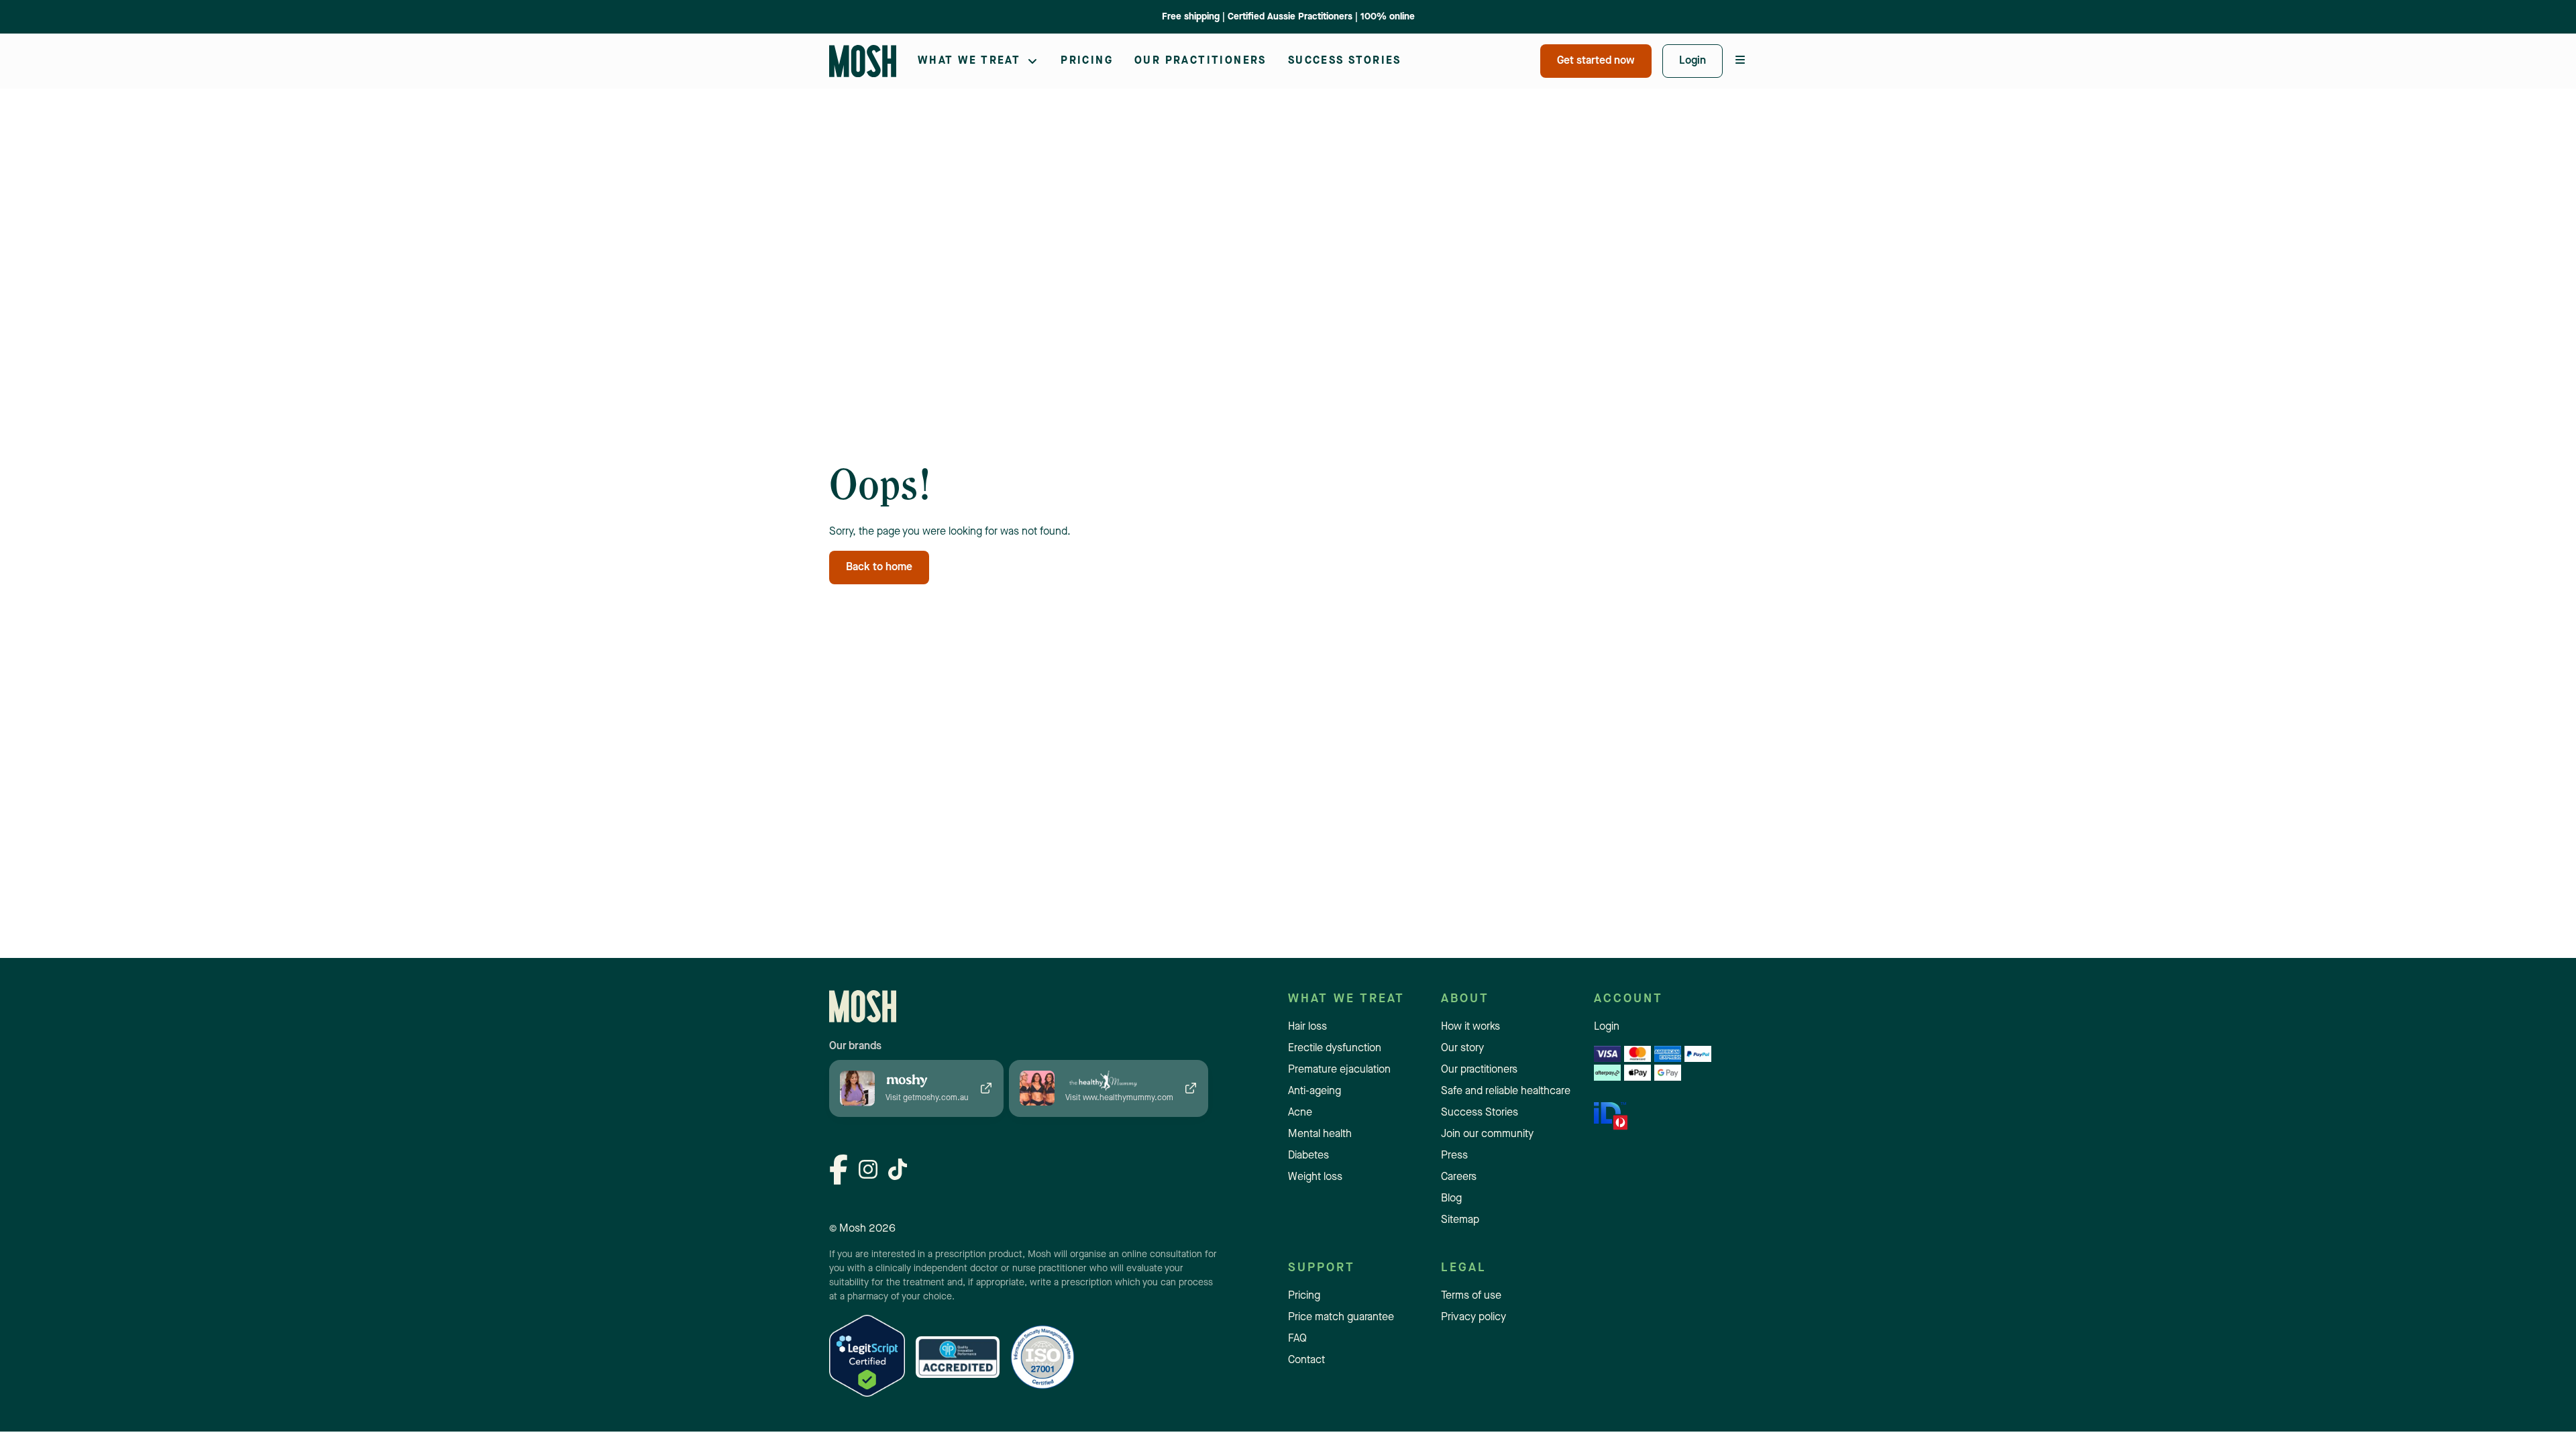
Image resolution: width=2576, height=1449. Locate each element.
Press (1454, 1156)
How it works (1470, 1027)
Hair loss (1307, 1027)
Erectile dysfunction (1335, 1049)
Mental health (1320, 1134)
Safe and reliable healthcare (1506, 1091)
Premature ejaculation (967, 43)
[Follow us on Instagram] (868, 1171)
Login (1607, 1027)
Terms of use (1471, 1296)
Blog (1451, 1199)
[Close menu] (1740, 61)
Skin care (1227, 43)
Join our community (1487, 1134)
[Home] (863, 61)
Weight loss (1315, 1177)
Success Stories (1345, 61)
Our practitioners (1200, 61)
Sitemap (1460, 1220)
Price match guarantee (1341, 1318)
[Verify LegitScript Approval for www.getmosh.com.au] (867, 1357)
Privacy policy (1473, 1318)
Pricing (1087, 61)
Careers (1459, 1177)
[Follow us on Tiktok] (898, 1171)
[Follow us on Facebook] (839, 1172)
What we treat (969, 61)
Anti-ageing (1314, 1091)
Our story (1462, 1049)
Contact (1306, 1360)
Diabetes (1308, 1156)
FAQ (1297, 1339)
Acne (1300, 1113)
